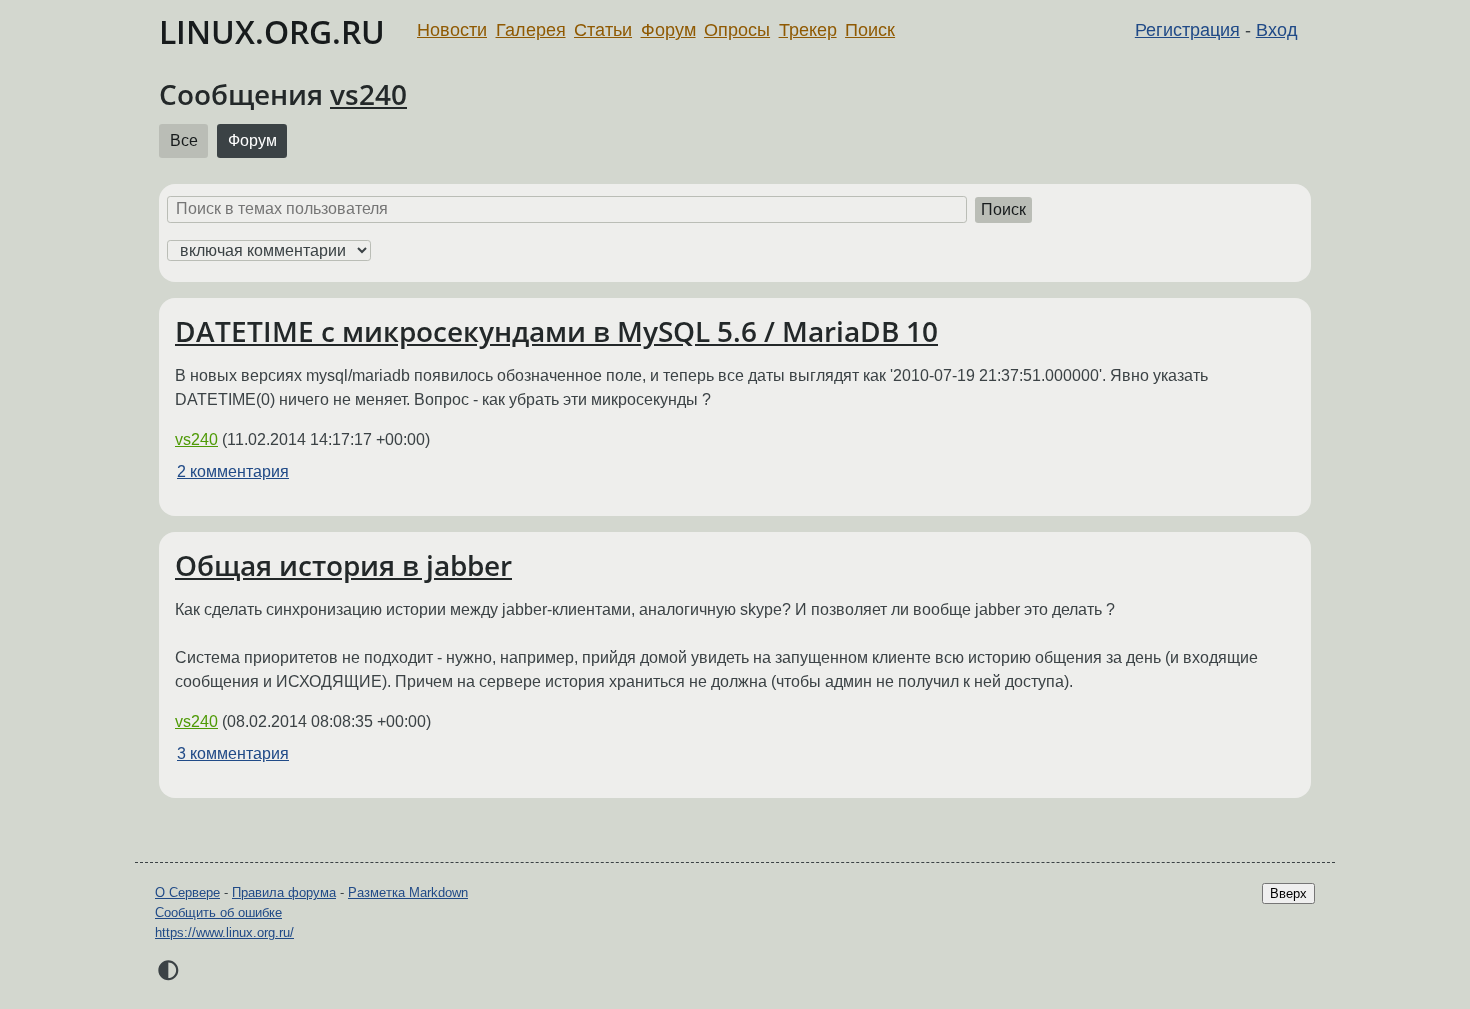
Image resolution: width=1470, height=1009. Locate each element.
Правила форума (284, 892)
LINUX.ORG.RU (272, 31)
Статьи (603, 30)
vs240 (368, 94)
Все (184, 140)
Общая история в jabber (343, 565)
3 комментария (233, 753)
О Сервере (187, 892)
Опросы (737, 30)
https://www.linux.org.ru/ (224, 932)
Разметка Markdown (408, 892)
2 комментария (233, 471)
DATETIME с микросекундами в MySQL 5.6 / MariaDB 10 (556, 331)
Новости (452, 30)
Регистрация (1187, 30)
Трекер (808, 30)
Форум (668, 30)
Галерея (531, 30)
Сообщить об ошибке (218, 912)
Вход (1277, 30)
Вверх (1288, 893)
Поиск (870, 30)
